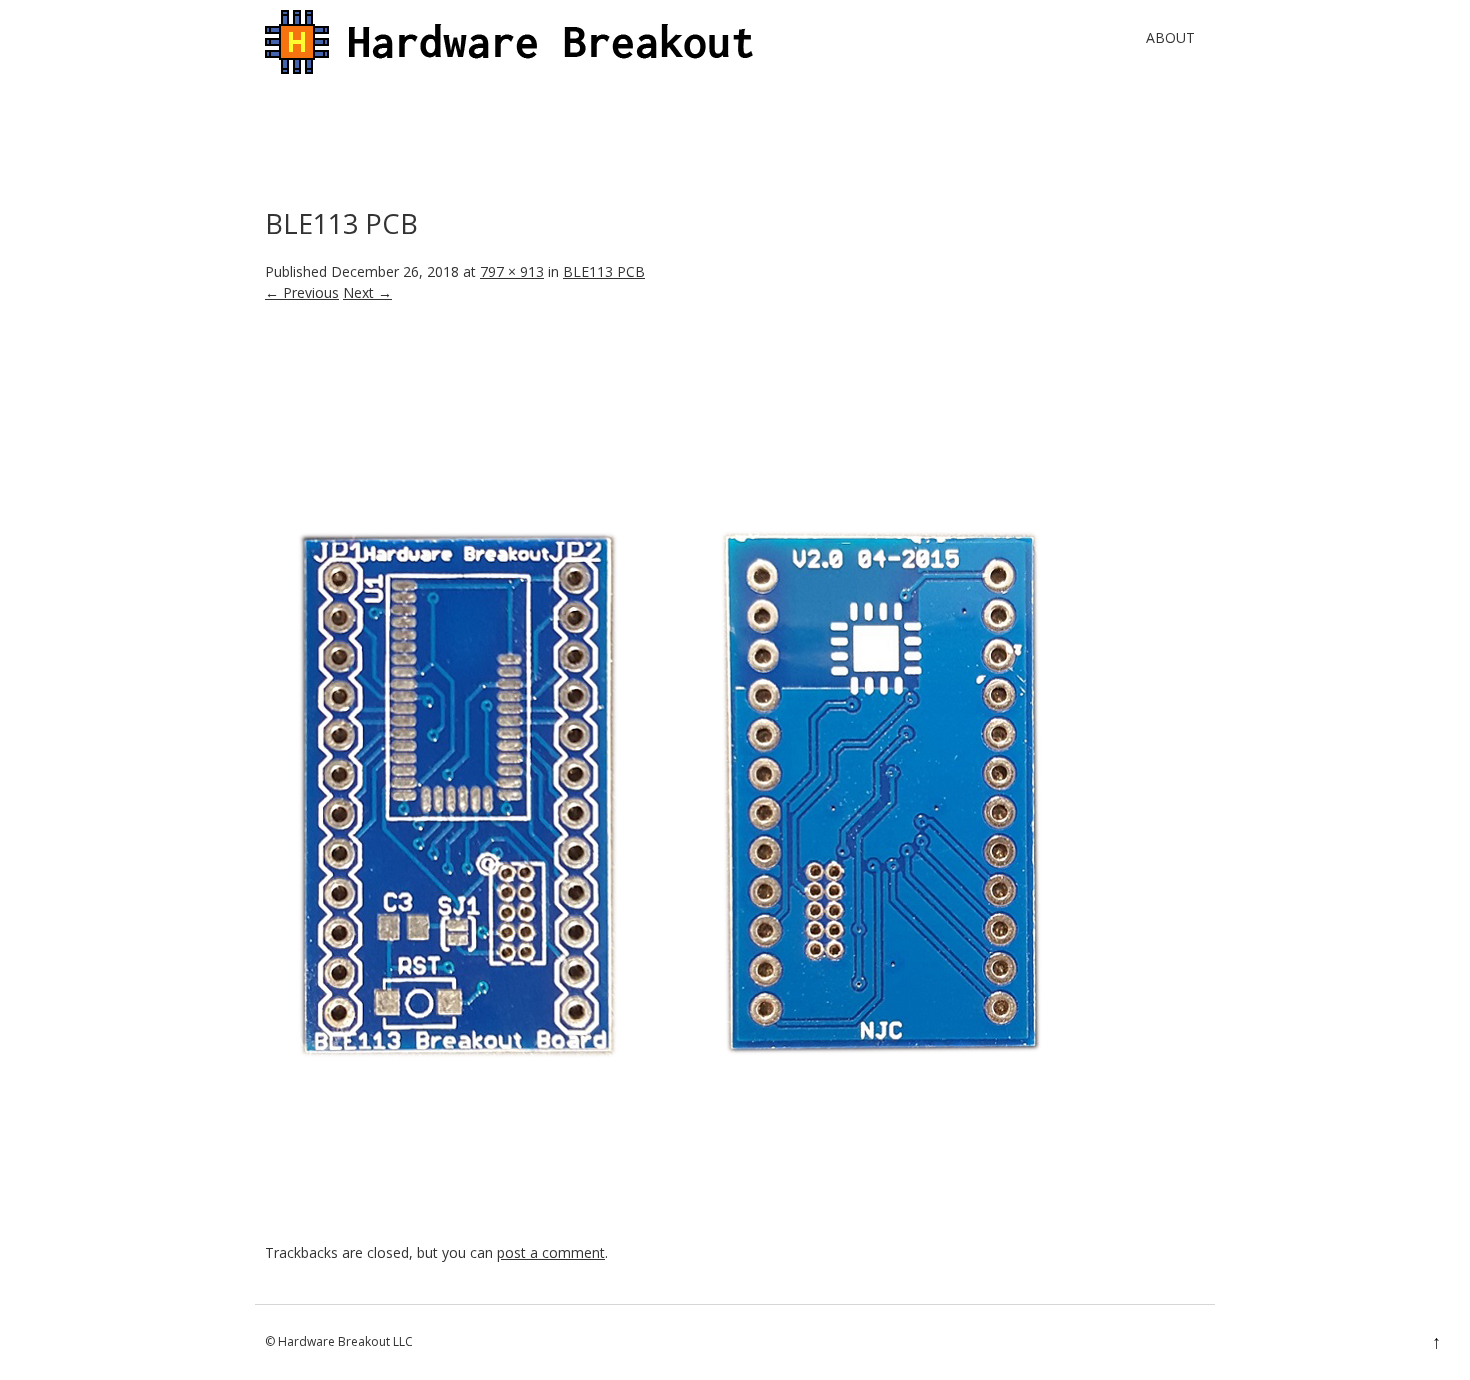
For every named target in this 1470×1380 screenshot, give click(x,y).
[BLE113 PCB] (663, 1231)
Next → (367, 292)
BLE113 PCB (604, 271)
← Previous (302, 292)
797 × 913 (512, 271)
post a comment (551, 1252)
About (1170, 37)
